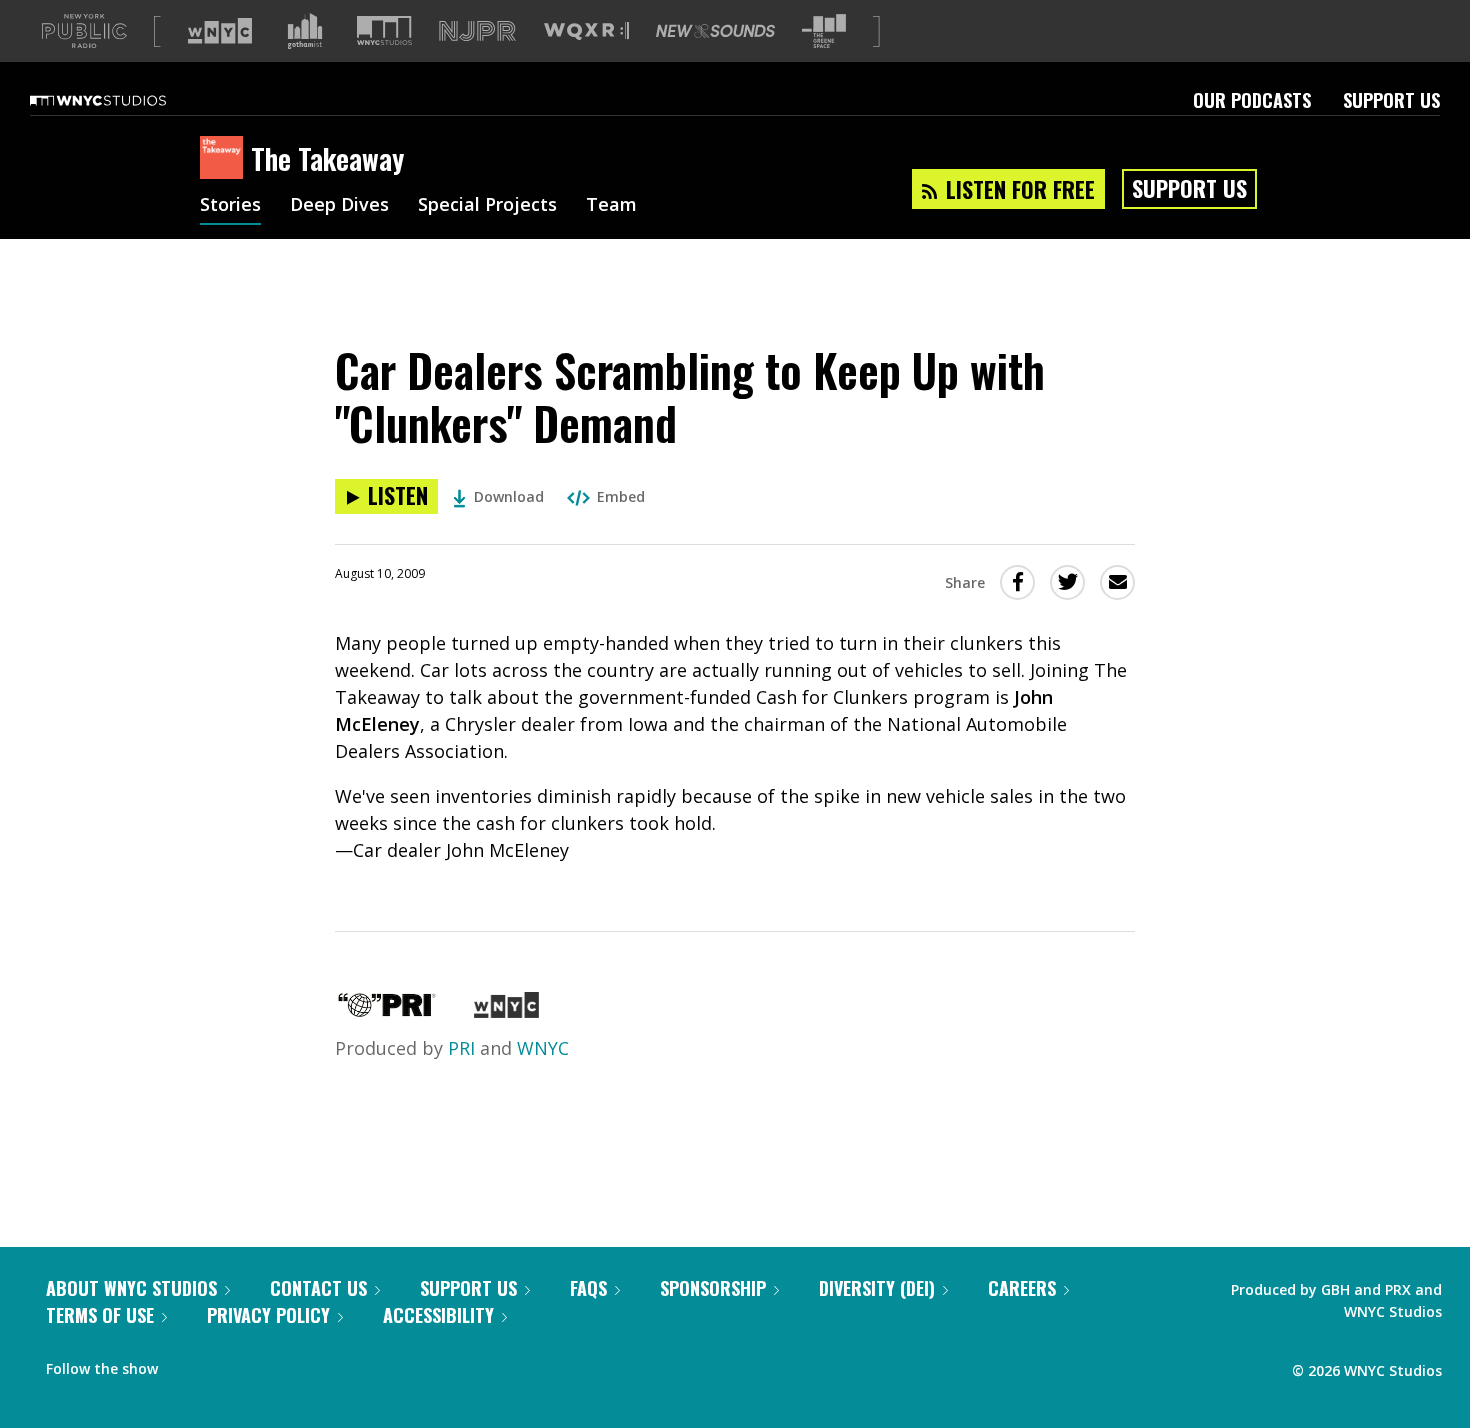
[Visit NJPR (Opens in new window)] (477, 31)
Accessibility (438, 1315)
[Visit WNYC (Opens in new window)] (220, 31)
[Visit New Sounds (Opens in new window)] (715, 31)
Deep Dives (339, 206)
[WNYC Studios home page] (123, 100)
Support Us (1391, 100)
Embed (621, 496)
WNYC (543, 1048)
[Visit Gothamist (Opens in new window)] (305, 31)
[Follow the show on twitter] (226, 1364)
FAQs (588, 1288)
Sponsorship (713, 1288)
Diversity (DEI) (877, 1288)
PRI (461, 1048)
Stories (230, 206)
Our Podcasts (1252, 100)
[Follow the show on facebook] (187, 1364)
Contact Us (318, 1288)
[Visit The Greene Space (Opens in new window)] (824, 31)
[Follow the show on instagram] (264, 1364)
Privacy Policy (268, 1315)
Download (509, 496)
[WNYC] (506, 1011)
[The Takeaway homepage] (225, 159)
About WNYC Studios (131, 1288)
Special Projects (487, 206)
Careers (1022, 1288)
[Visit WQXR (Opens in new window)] (586, 31)
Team (611, 206)
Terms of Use (100, 1315)
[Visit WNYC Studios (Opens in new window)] (384, 30)
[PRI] (387, 1011)
